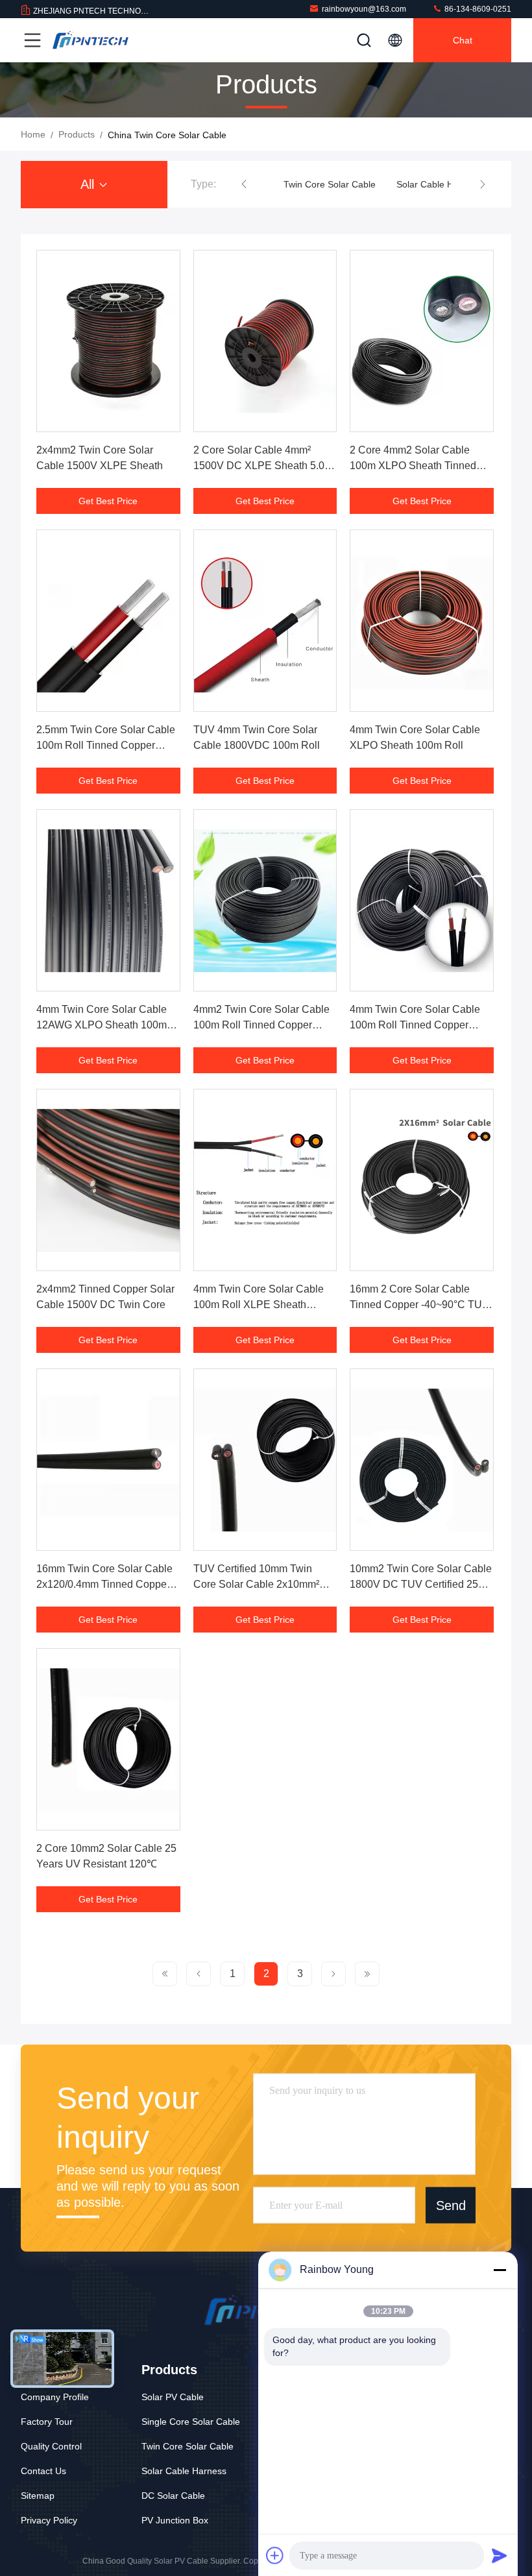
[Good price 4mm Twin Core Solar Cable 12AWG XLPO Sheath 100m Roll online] (108, 900)
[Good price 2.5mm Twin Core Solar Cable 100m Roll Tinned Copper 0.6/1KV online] (108, 621)
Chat (463, 40)
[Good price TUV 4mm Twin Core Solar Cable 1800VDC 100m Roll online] (265, 621)
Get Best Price (108, 501)
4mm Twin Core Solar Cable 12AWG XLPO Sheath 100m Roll (102, 1025)
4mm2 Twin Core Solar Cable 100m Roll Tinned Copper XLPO (261, 1025)
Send (451, 2205)
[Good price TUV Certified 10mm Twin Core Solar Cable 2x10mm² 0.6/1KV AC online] (265, 1460)
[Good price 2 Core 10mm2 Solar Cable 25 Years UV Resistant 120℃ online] (108, 1739)
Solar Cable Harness (439, 184)
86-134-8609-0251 (477, 9)
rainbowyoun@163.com (364, 9)
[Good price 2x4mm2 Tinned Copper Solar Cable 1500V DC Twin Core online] (108, 1180)
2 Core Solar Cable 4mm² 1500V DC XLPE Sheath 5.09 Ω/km (262, 466)
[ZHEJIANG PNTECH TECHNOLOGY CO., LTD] (90, 40)
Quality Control (51, 2446)
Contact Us (43, 2471)
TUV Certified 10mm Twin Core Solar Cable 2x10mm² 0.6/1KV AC (256, 1584)
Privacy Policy (49, 2520)
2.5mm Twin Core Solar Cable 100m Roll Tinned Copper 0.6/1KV (106, 745)
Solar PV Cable (173, 2397)
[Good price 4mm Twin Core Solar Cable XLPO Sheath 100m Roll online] (422, 621)
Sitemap (38, 2496)
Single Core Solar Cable (191, 2422)
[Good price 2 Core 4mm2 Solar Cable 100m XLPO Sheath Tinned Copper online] (422, 341)
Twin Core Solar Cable (330, 184)
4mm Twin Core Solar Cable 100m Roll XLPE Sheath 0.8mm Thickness (259, 1305)
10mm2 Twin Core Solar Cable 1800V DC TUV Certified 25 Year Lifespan (421, 1584)
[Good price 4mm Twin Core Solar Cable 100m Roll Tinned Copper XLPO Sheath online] (422, 900)
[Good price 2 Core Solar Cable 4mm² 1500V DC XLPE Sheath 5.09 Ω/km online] (265, 341)
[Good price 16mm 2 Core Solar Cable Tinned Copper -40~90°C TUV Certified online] (422, 1180)
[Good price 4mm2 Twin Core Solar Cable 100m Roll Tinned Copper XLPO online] (265, 900)
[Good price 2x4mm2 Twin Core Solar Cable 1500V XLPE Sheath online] (108, 341)
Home (33, 134)
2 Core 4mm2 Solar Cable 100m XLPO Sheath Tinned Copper (413, 466)
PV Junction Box (175, 2520)
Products (77, 134)
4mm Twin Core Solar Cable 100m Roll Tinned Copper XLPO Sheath (415, 1025)
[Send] (500, 2555)
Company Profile (55, 2397)
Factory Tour (47, 2422)
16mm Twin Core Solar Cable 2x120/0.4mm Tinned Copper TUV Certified (104, 1584)
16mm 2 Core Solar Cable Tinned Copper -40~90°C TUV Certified (419, 1305)
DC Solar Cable (173, 2496)
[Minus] (500, 2270)
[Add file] (275, 2555)
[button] (244, 184)
